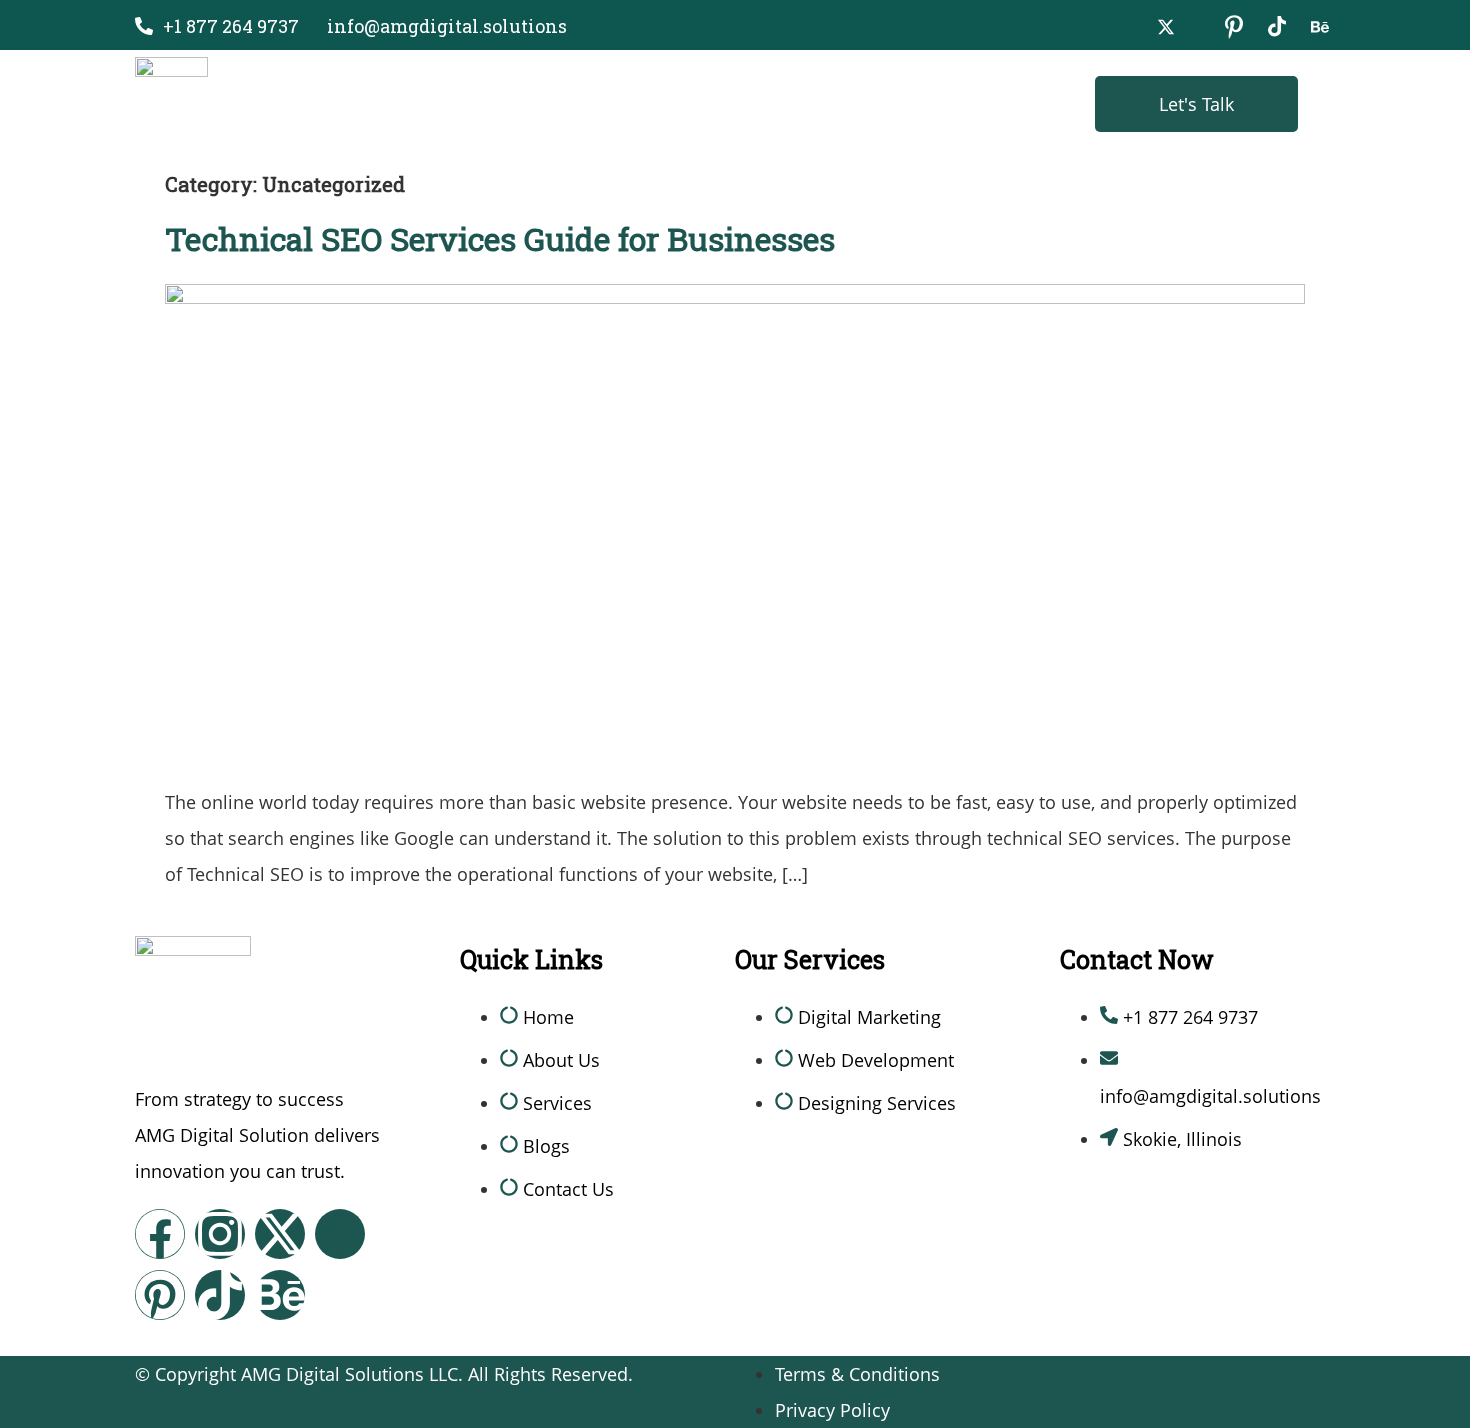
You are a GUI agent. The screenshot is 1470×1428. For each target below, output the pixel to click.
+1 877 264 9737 (231, 26)
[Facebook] (160, 1234)
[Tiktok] (220, 1295)
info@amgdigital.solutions (447, 26)
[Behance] (280, 1295)
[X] (1166, 25)
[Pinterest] (160, 1295)
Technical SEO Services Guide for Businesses (500, 238)
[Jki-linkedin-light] (340, 1234)
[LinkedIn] (1234, 25)
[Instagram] (220, 1234)
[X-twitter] (280, 1234)
